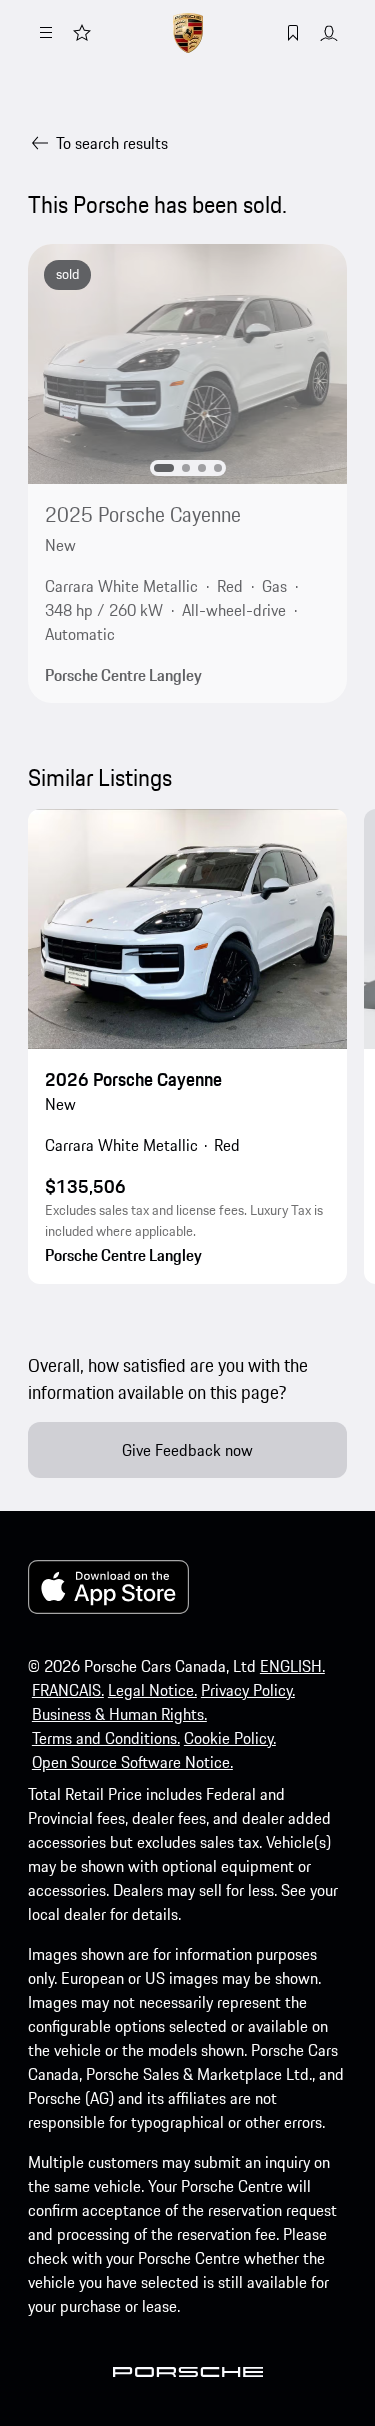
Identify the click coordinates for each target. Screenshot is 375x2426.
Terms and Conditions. (106, 1738)
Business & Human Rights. (119, 1714)
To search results (112, 143)
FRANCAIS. (68, 1690)
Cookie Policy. (230, 1738)
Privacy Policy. (248, 1690)
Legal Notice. (152, 1690)
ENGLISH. (292, 1666)
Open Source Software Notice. (132, 1762)
